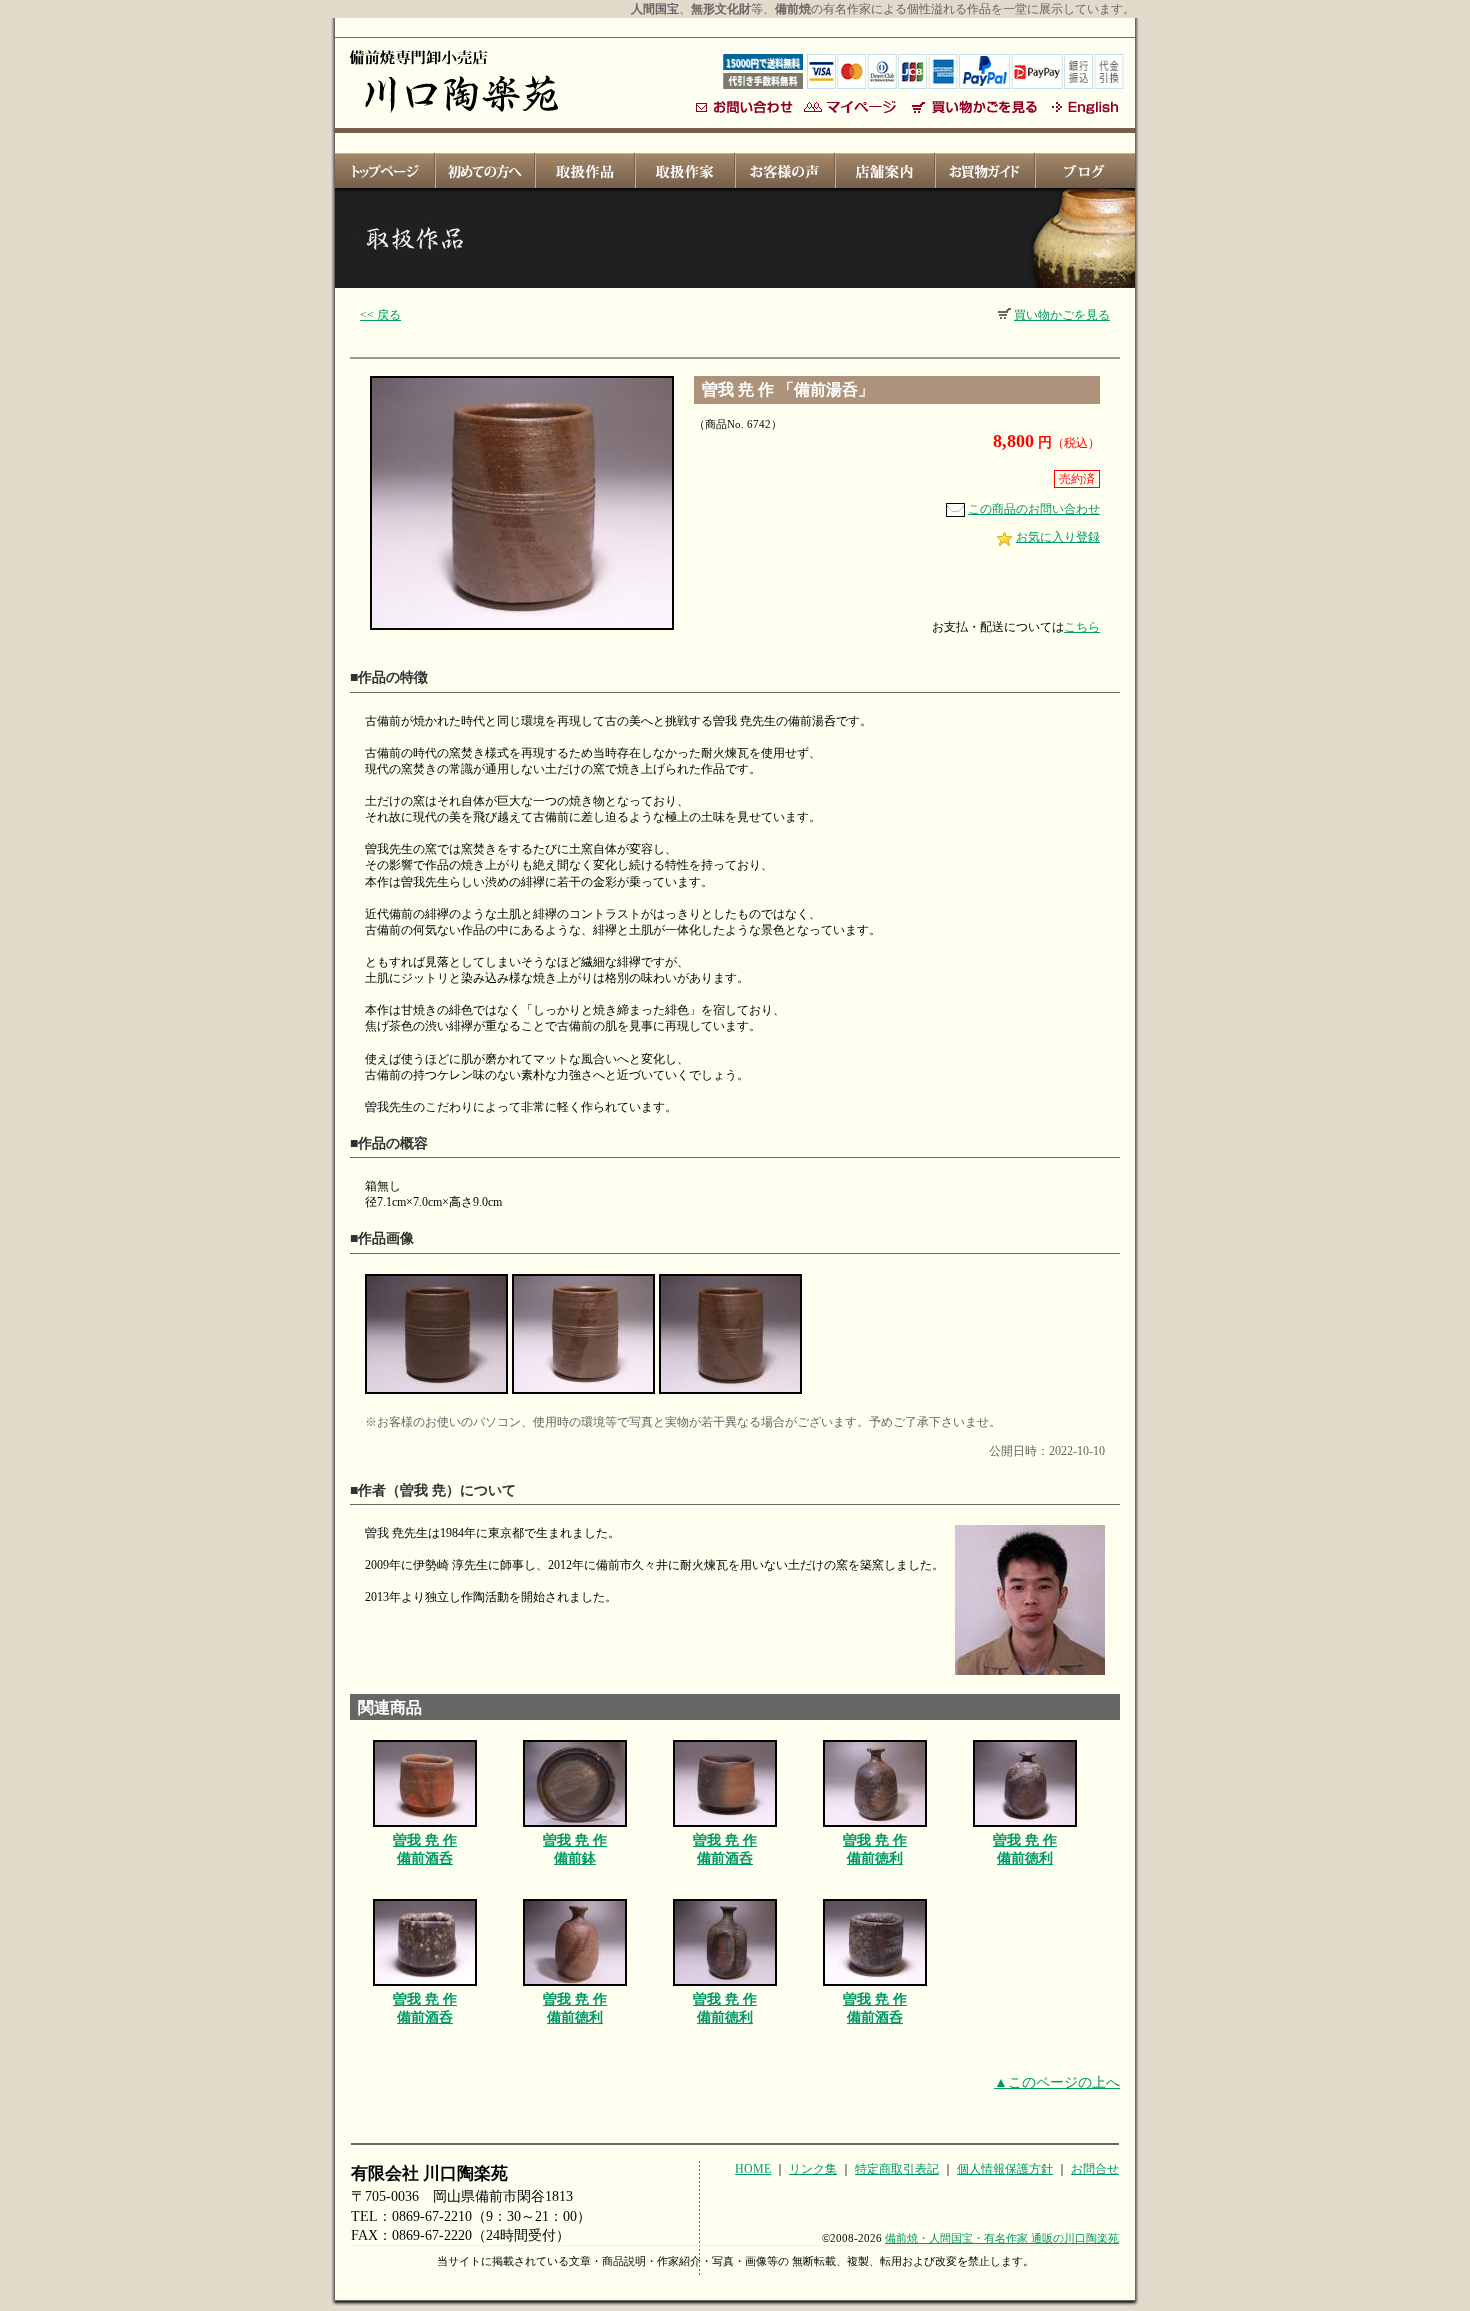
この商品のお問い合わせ (1034, 509)
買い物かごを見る (1062, 315)
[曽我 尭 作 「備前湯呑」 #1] (436, 1394)
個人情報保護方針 (1005, 2169)
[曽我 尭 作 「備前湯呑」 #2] (583, 1394)
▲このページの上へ (1057, 2082)
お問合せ (1095, 2169)
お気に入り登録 (1058, 537)
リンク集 (813, 2169)
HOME (753, 2169)
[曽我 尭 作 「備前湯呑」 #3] (730, 1394)
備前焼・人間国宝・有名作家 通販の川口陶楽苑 (1002, 2238)
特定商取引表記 (897, 2169)
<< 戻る (380, 315)
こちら (1082, 627)
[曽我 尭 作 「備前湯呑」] (522, 630)
